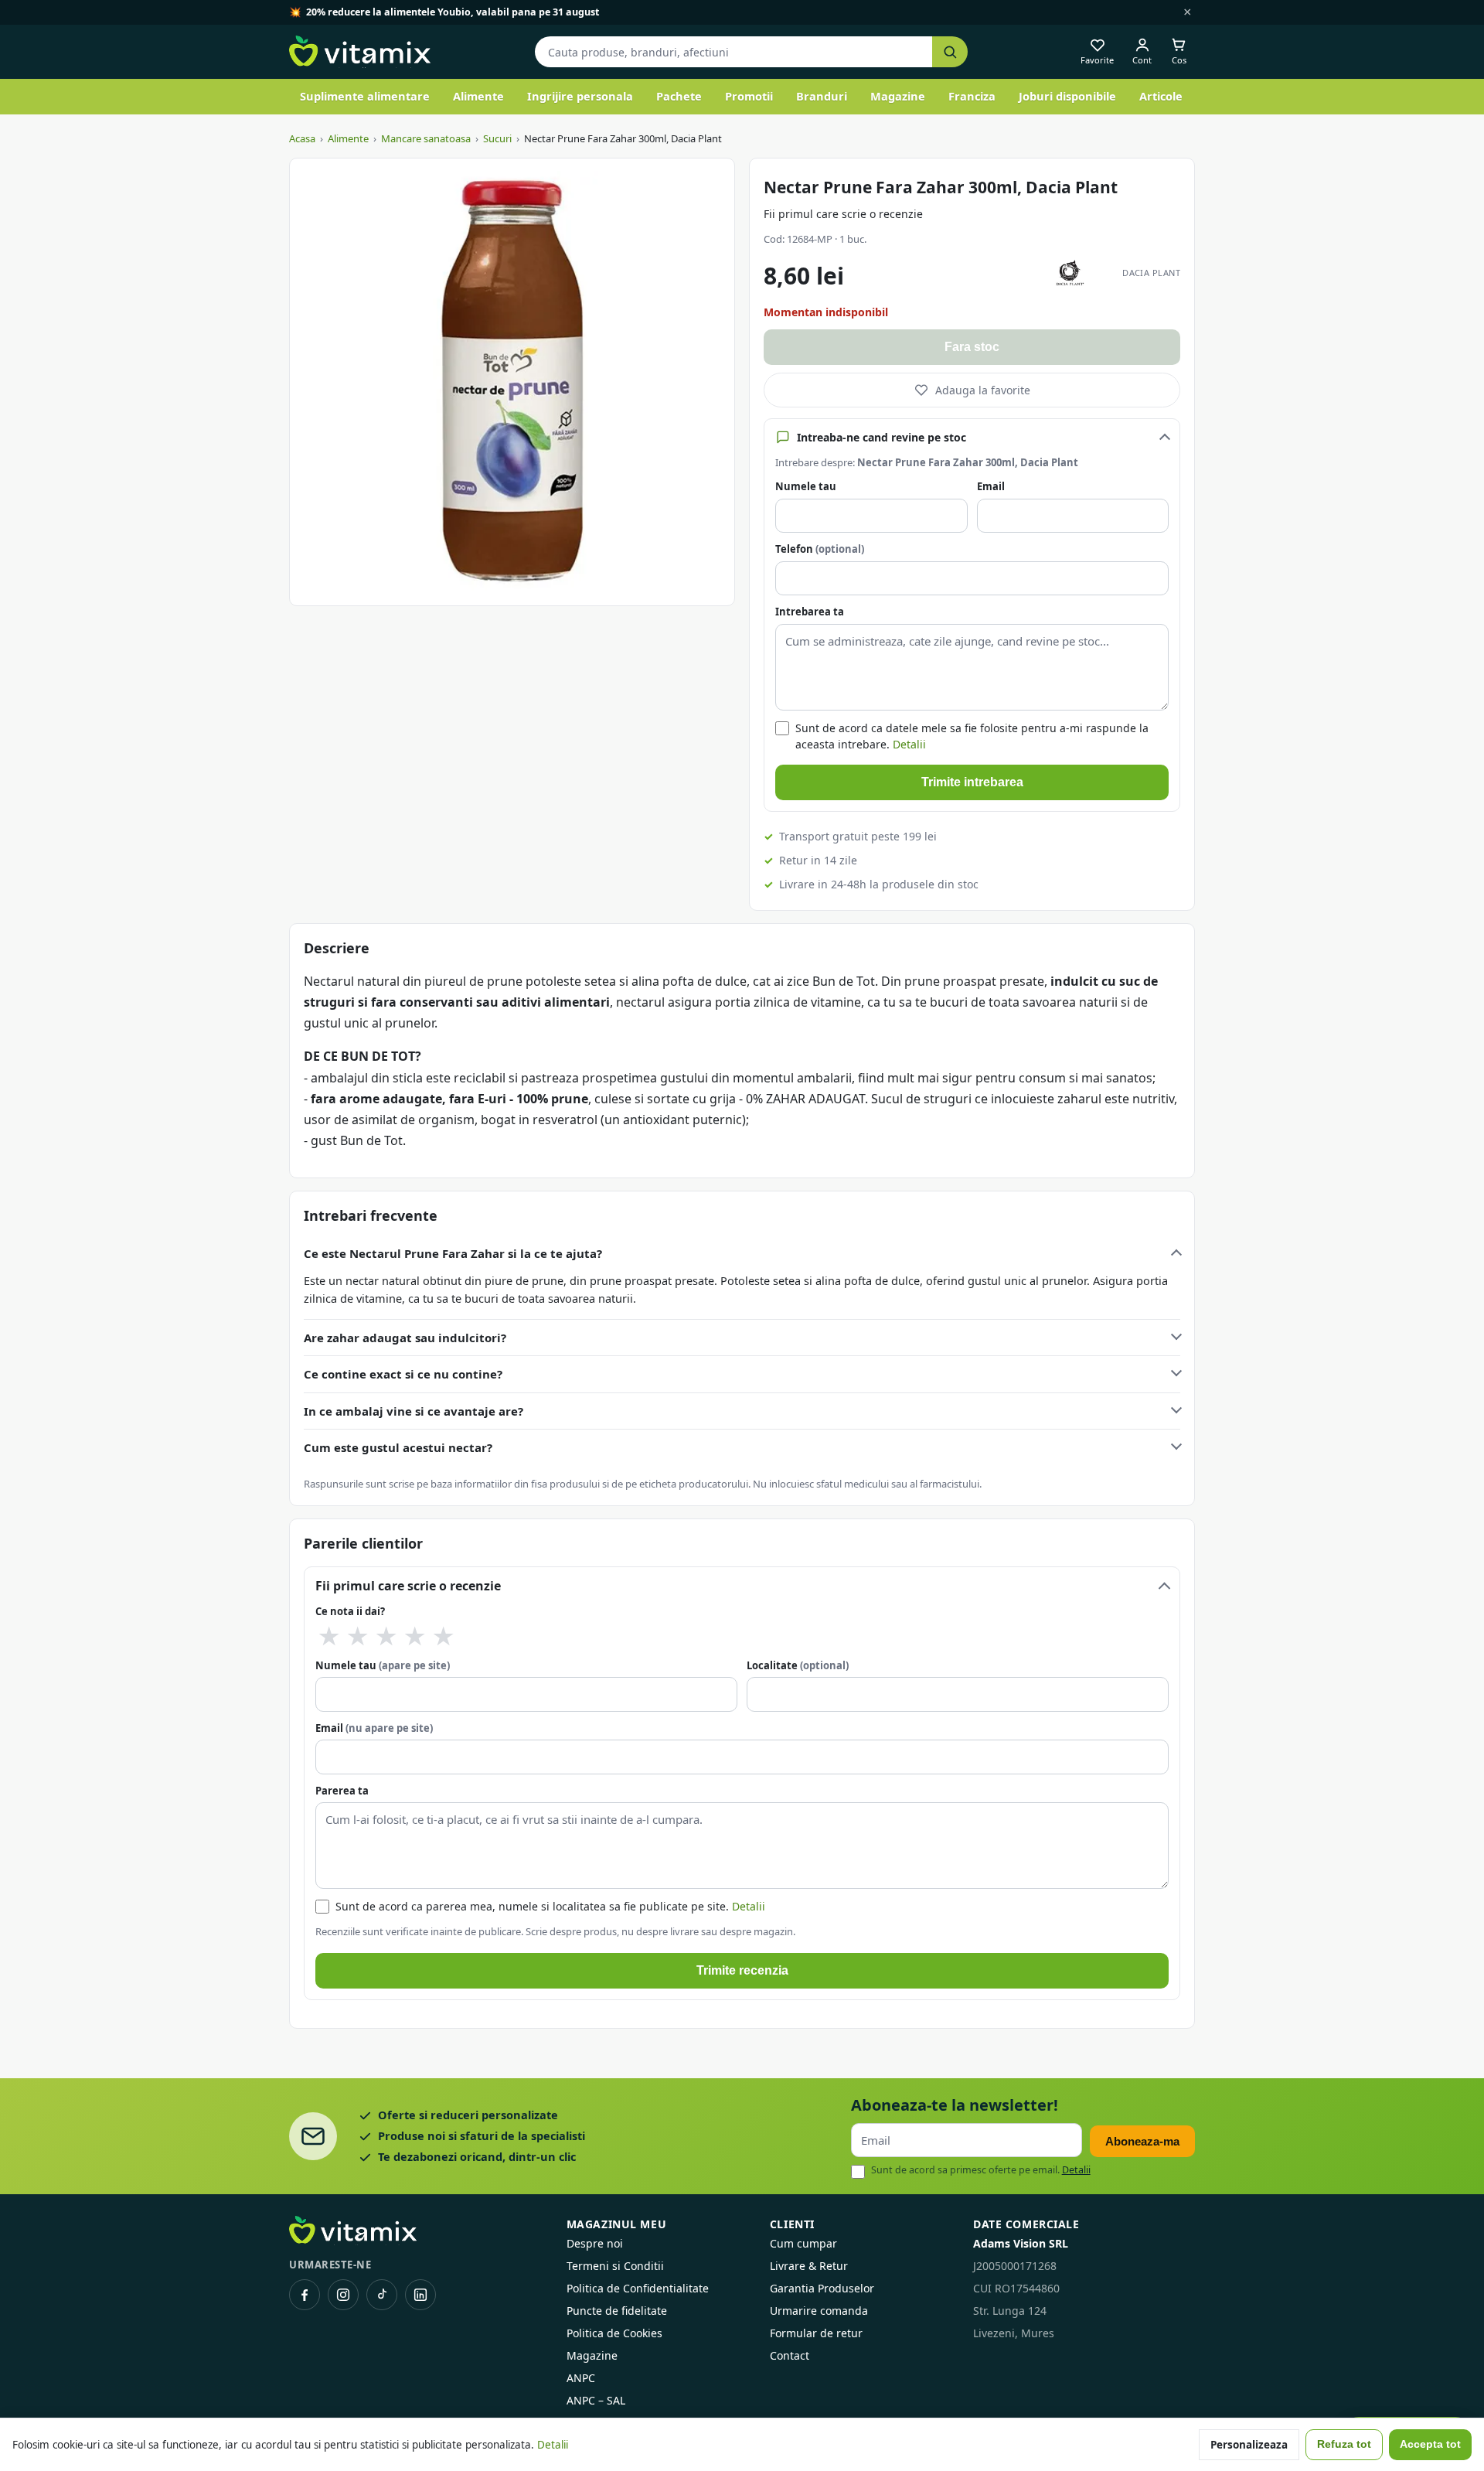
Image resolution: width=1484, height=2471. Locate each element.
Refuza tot (1344, 2444)
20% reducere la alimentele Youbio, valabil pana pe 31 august (453, 12)
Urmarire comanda (819, 2311)
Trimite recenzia (742, 1970)
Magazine (898, 96)
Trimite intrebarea (972, 782)
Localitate (798, 1665)
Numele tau (806, 486)
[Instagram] (343, 2295)
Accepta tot (1430, 2444)
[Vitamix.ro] (360, 52)
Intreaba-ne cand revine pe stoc (882, 437)
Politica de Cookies (614, 2333)
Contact (790, 2355)
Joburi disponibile (1067, 96)
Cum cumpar (803, 2243)
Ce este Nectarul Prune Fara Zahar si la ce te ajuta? (453, 1253)
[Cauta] (950, 52)
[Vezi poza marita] (512, 382)
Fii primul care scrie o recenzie (843, 214)
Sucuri (497, 138)
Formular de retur (816, 2333)
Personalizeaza (1249, 2445)
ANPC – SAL (596, 2400)
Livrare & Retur (809, 2266)
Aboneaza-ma (1142, 2141)
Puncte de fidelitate (617, 2311)
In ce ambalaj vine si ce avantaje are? (414, 1411)
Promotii (749, 96)
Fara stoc (972, 347)
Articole (1161, 96)
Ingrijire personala (580, 96)
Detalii (909, 744)
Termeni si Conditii (615, 2266)
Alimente (478, 96)
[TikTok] (382, 2295)
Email (991, 486)
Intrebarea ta (810, 612)
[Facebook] (305, 2295)
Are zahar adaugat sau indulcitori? (405, 1338)
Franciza (972, 96)
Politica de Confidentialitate (638, 2288)
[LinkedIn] (420, 2295)
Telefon (820, 549)
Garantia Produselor (822, 2288)
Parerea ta (342, 1791)
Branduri (822, 96)
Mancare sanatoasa (426, 138)
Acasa (302, 138)
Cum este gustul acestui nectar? (398, 1447)
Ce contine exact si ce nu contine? (403, 1374)
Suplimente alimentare (365, 96)
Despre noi (595, 2243)
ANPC (581, 2378)
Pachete (679, 96)
